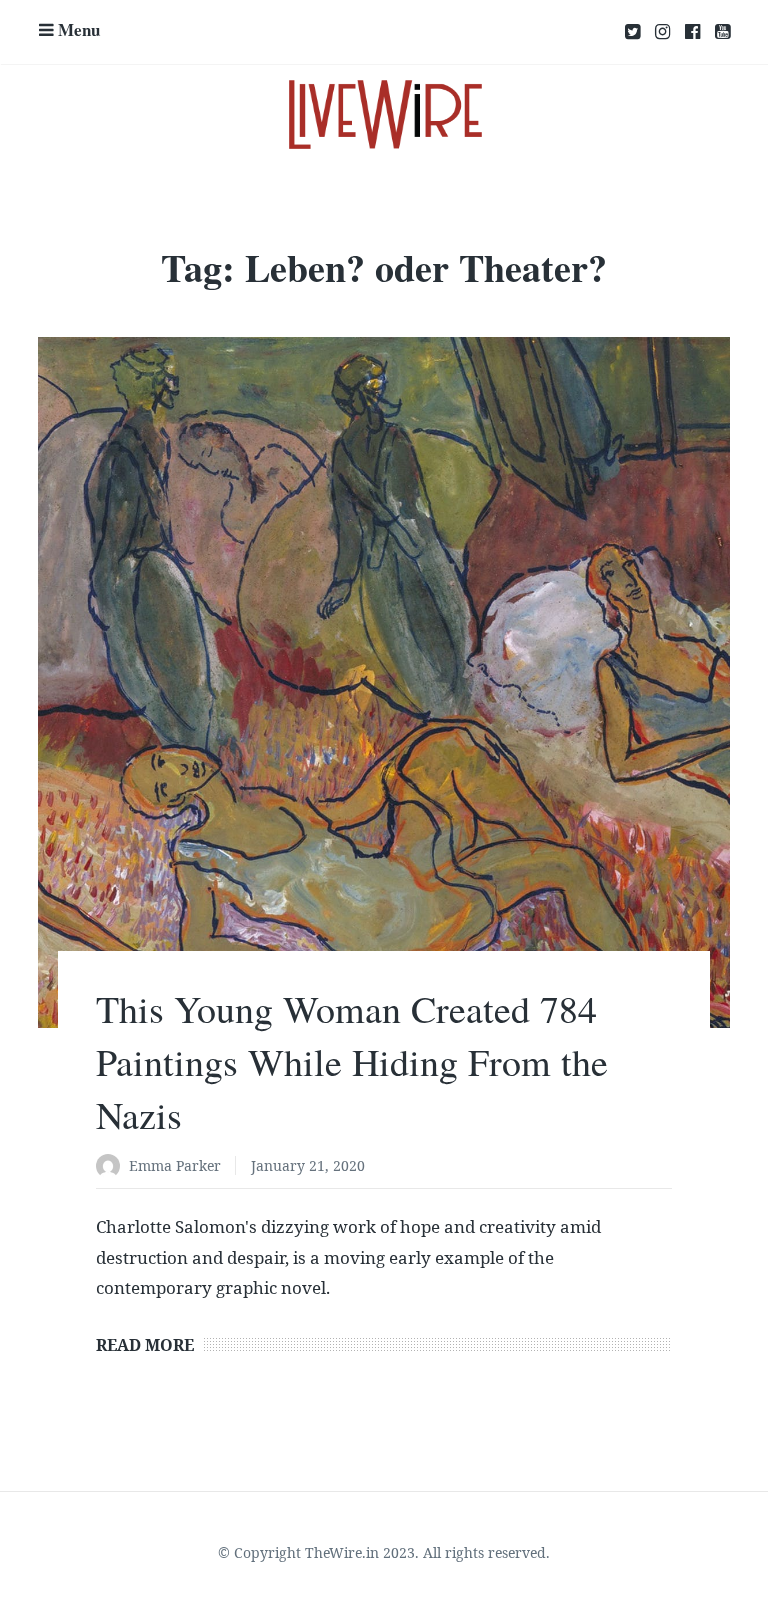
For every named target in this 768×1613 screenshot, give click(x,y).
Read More (145, 1345)
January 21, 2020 (308, 1165)
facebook (692, 32)
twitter (632, 32)
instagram (662, 32)
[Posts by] (112, 1167)
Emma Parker (175, 1165)
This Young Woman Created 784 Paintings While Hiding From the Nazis (352, 1061)
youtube (722, 32)
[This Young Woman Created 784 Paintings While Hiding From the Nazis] (384, 682)
